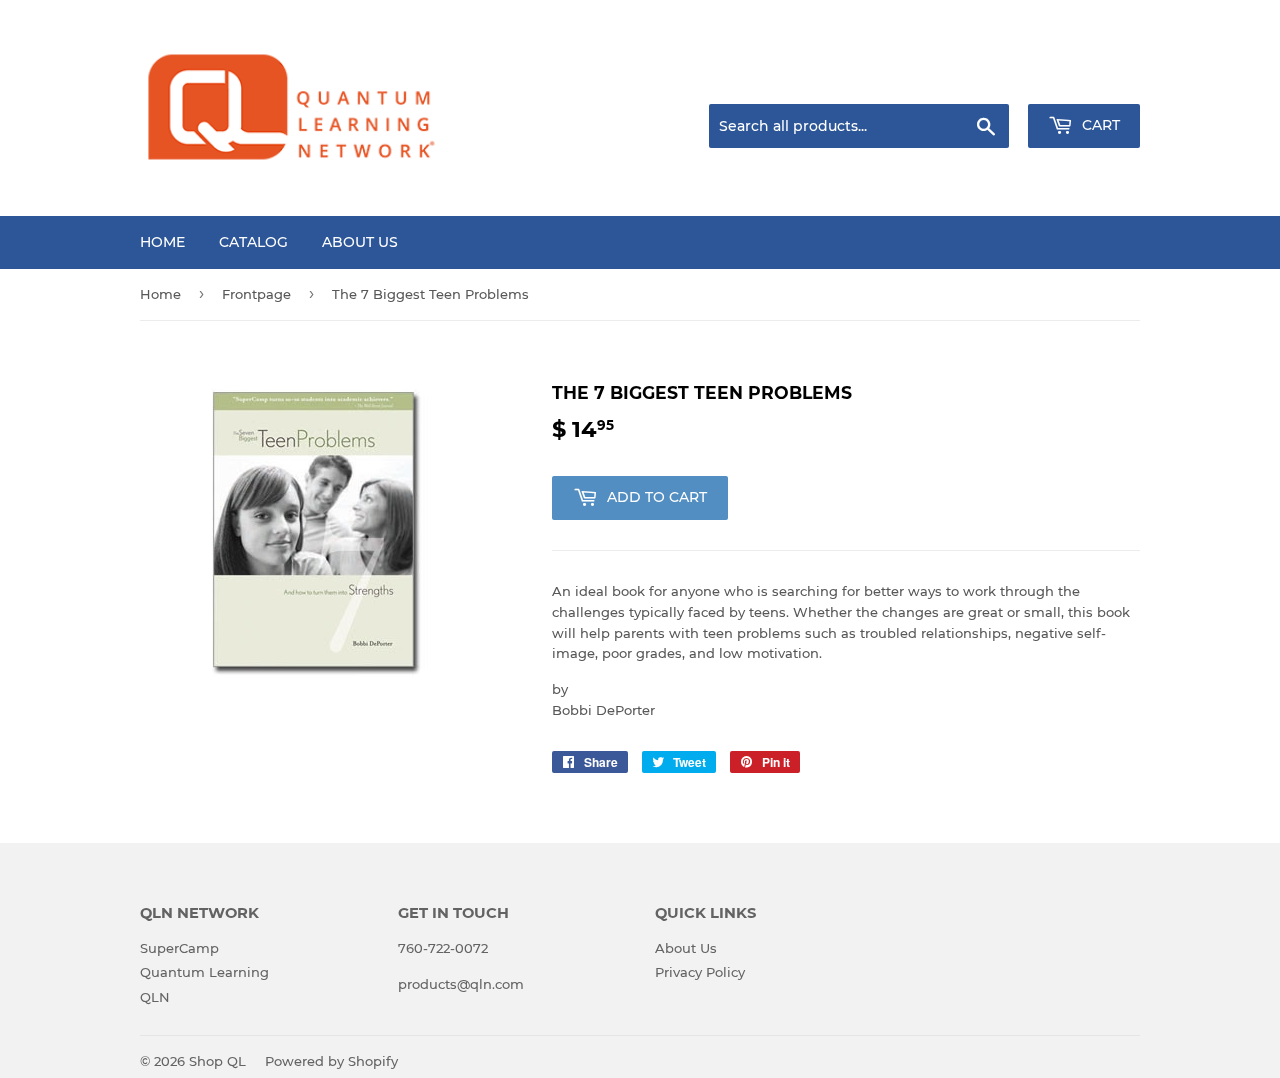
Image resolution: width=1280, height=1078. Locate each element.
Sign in (982, 79)
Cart (1099, 125)
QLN (155, 997)
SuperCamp (179, 948)
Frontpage (256, 294)
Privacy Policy (700, 972)
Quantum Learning (204, 972)
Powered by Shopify (331, 1061)
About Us (360, 242)
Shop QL (217, 1061)
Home (162, 242)
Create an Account (1085, 79)
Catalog (253, 242)
